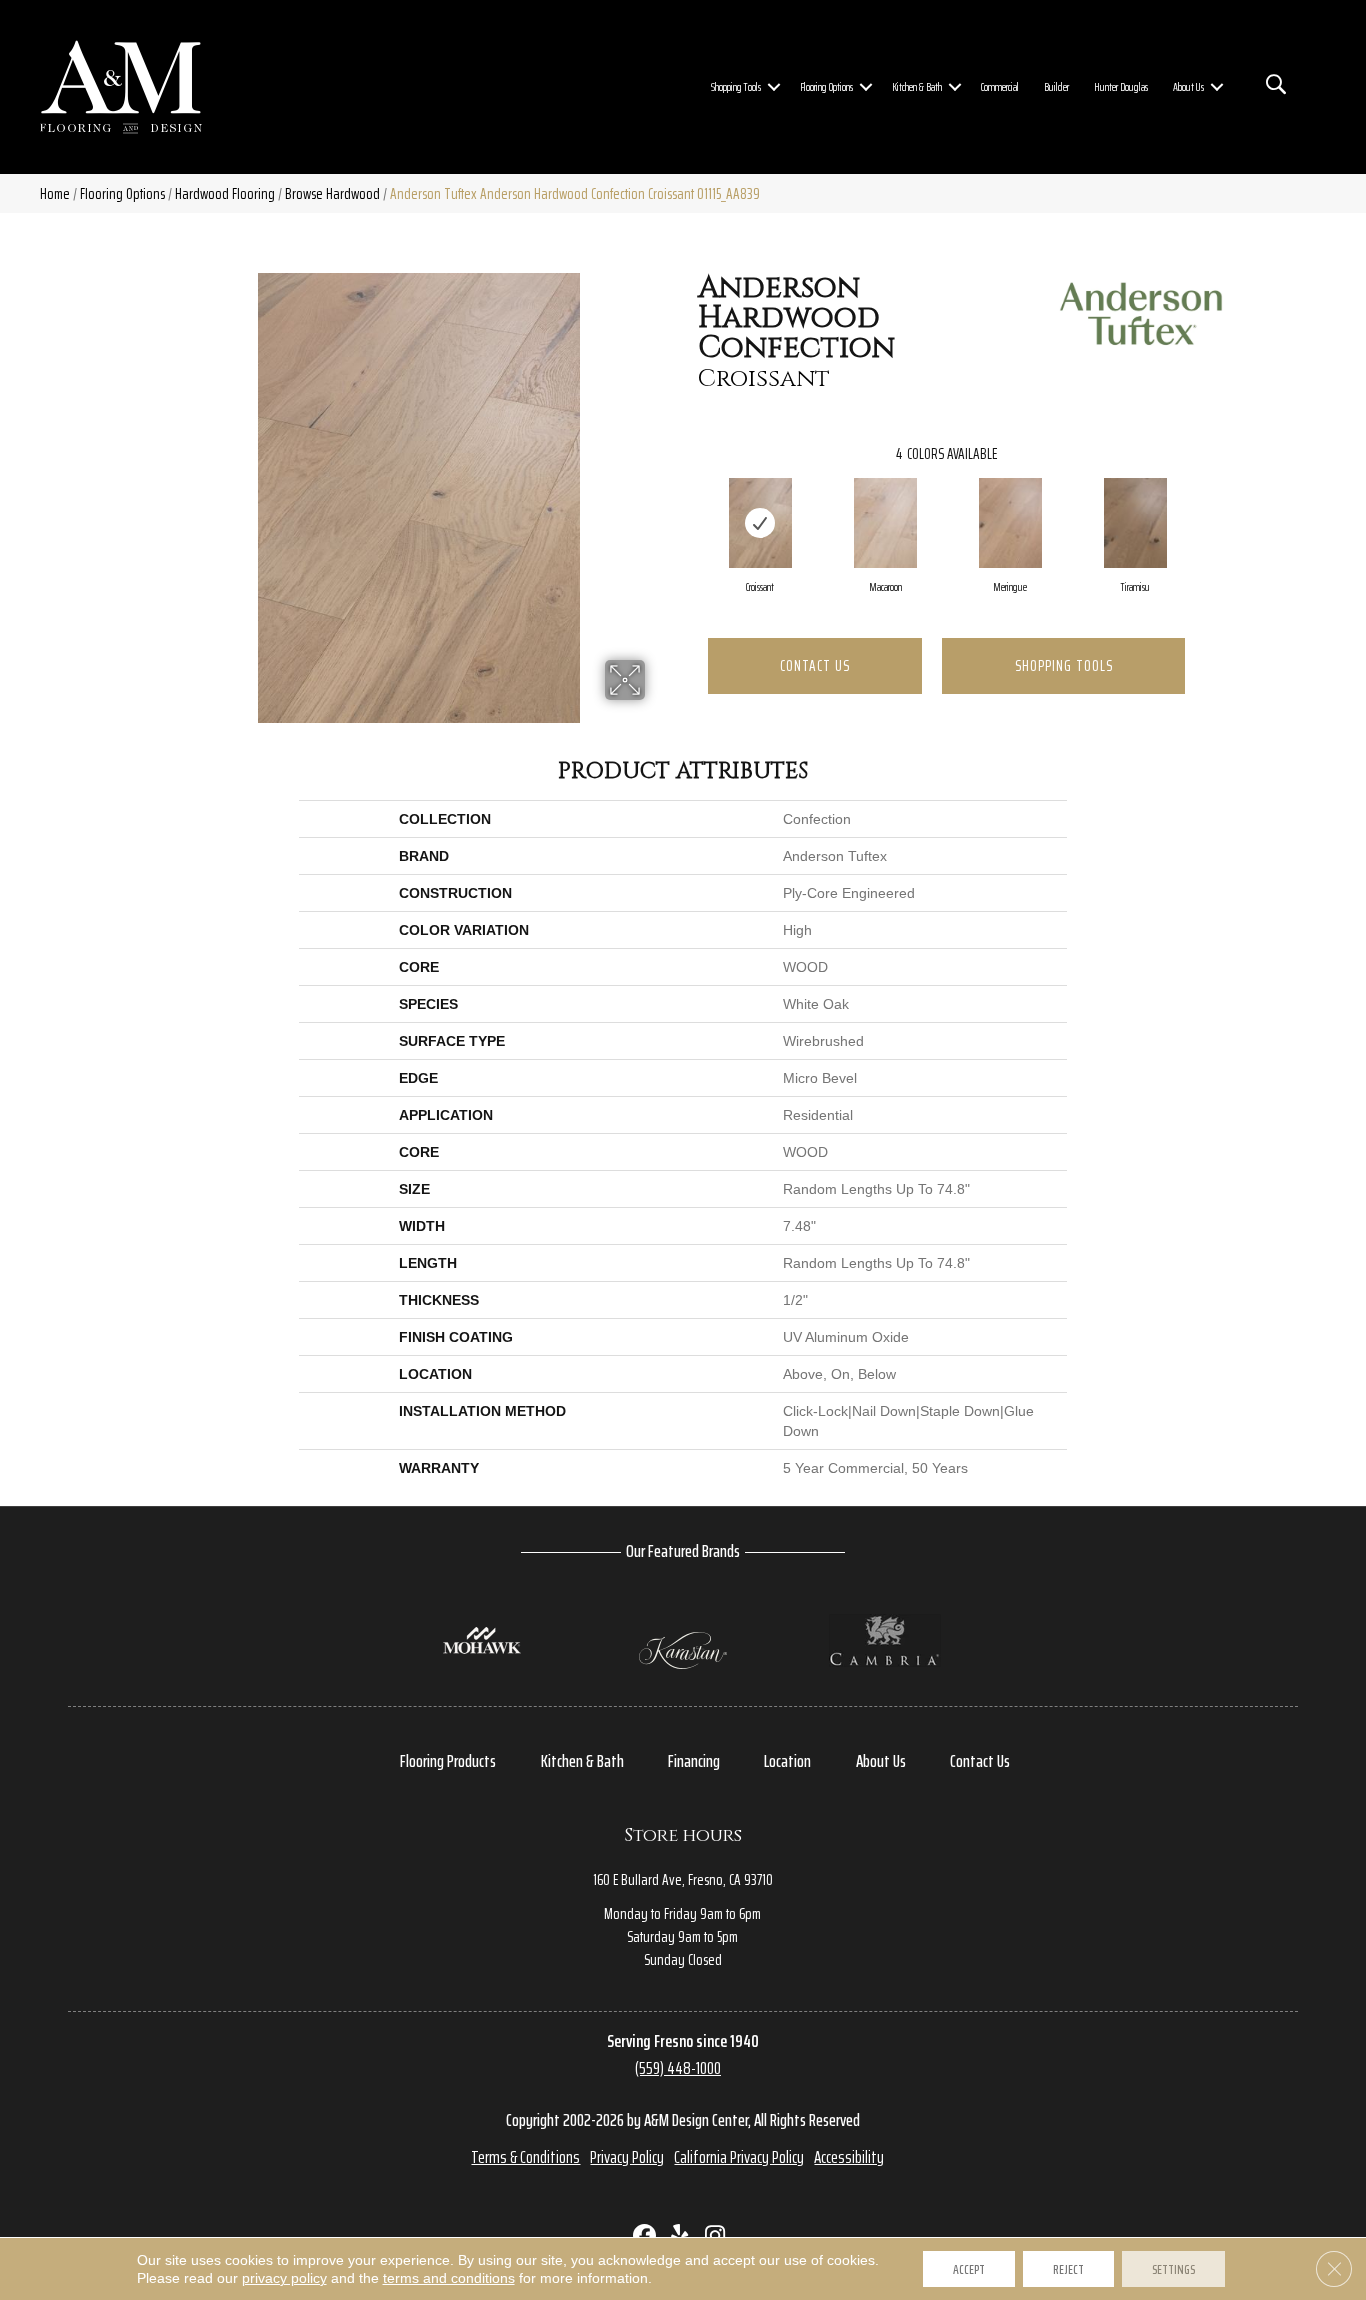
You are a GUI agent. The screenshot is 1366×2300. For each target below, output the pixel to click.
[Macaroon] (886, 523)
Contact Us (815, 665)
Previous (688, 503)
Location (787, 1761)
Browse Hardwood (332, 193)
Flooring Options (826, 86)
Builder (1056, 86)
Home (55, 193)
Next (1205, 503)
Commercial (1000, 86)
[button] (774, 87)
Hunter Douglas (1121, 86)
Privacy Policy (627, 2157)
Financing (694, 1761)
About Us (1188, 86)
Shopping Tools (736, 86)
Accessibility (849, 2157)
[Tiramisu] (1136, 523)
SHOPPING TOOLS (1064, 665)
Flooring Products (448, 1761)
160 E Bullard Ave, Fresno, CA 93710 (683, 1879)
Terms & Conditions (525, 2157)
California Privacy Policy (739, 2157)
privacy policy (284, 2278)
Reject (1068, 2269)
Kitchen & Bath (917, 86)
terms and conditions (449, 2278)
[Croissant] (761, 523)
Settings (1173, 2269)
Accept (969, 2269)
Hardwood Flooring (225, 193)
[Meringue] (1011, 523)
